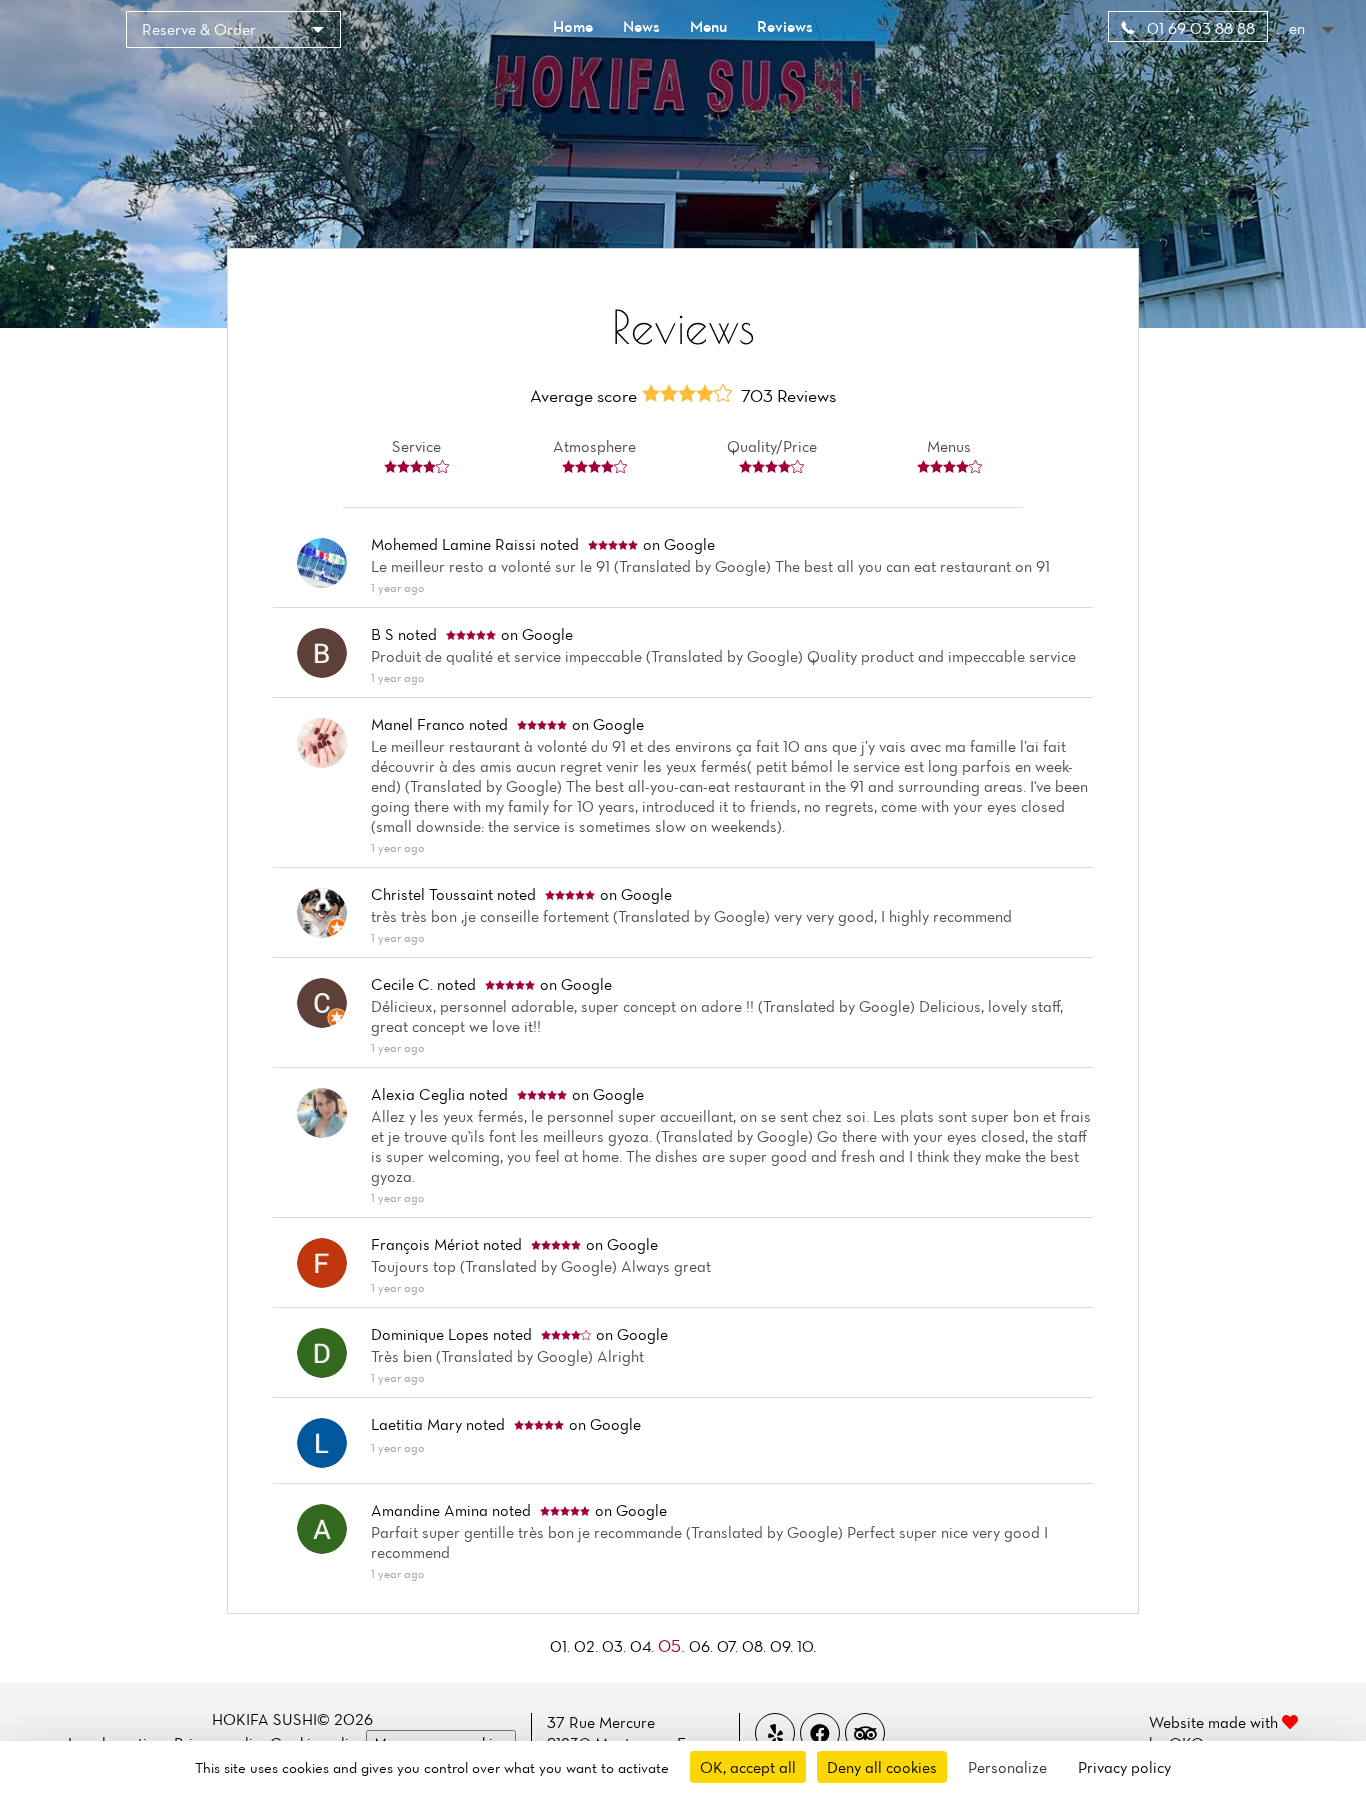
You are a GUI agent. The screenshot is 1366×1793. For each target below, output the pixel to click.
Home (573, 26)
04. (644, 1646)
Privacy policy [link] (1124, 1767)
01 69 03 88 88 (1199, 28)
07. (729, 1646)
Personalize (1007, 1767)
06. (703, 1646)
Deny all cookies (882, 1767)
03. (616, 1646)
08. (756, 1646)
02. (588, 1646)
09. (783, 1646)
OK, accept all (748, 1767)
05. (673, 1645)
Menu (708, 26)
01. (562, 1646)
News (641, 26)
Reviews (785, 26)
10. (806, 1646)
